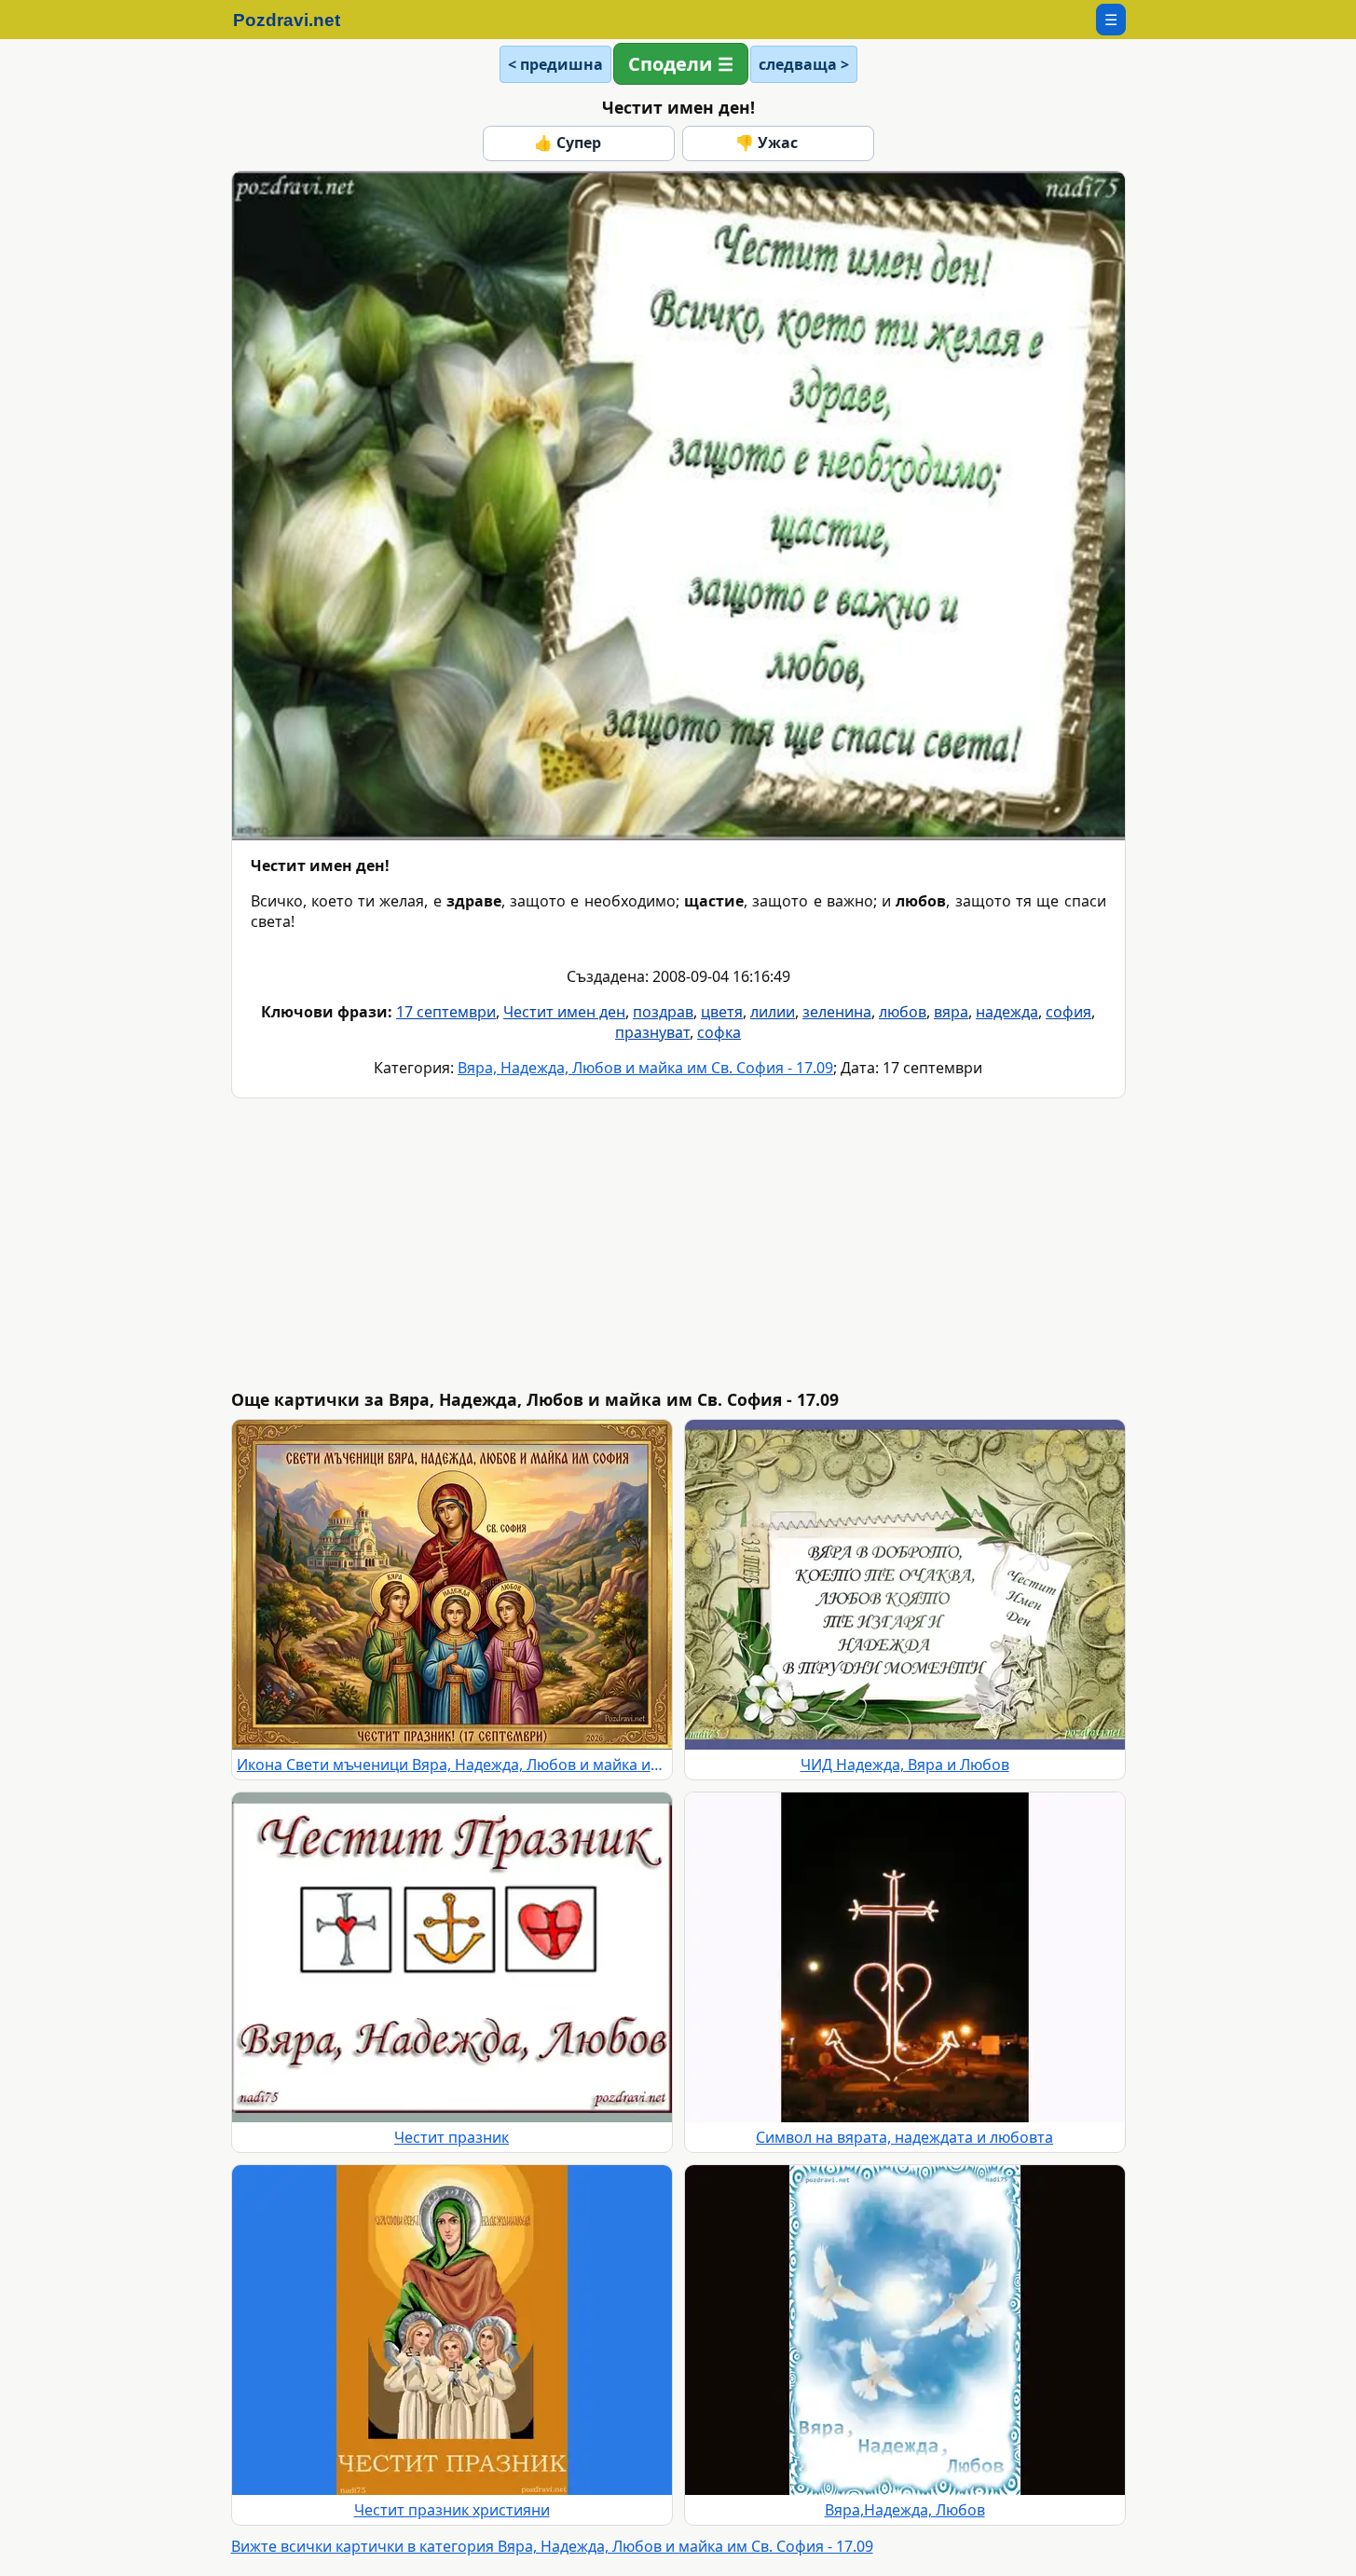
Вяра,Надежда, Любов (905, 2510)
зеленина (837, 1012)
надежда (1007, 1012)
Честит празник (452, 2137)
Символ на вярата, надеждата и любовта (904, 2137)
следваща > (804, 64)
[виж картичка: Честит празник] (452, 1957)
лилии (773, 1012)
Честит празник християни (452, 2510)
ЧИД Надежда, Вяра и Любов (905, 1765)
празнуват (652, 1032)
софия (1068, 1012)
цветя (722, 1012)
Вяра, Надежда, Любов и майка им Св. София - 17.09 (645, 1068)
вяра (951, 1012)
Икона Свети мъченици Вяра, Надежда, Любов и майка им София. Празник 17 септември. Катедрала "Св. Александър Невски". (452, 1765)
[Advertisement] (790, 1244)
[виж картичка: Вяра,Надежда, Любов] (905, 2330)
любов (903, 1012)
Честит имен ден (564, 1012)
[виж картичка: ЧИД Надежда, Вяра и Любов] (905, 1585)
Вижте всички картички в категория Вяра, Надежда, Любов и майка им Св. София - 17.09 (552, 2546)
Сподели (670, 64)
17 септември (446, 1012)
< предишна (555, 64)
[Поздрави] (296, 20)
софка (719, 1032)
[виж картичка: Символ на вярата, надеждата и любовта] (905, 1957)
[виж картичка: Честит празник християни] (452, 2330)
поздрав (663, 1012)
